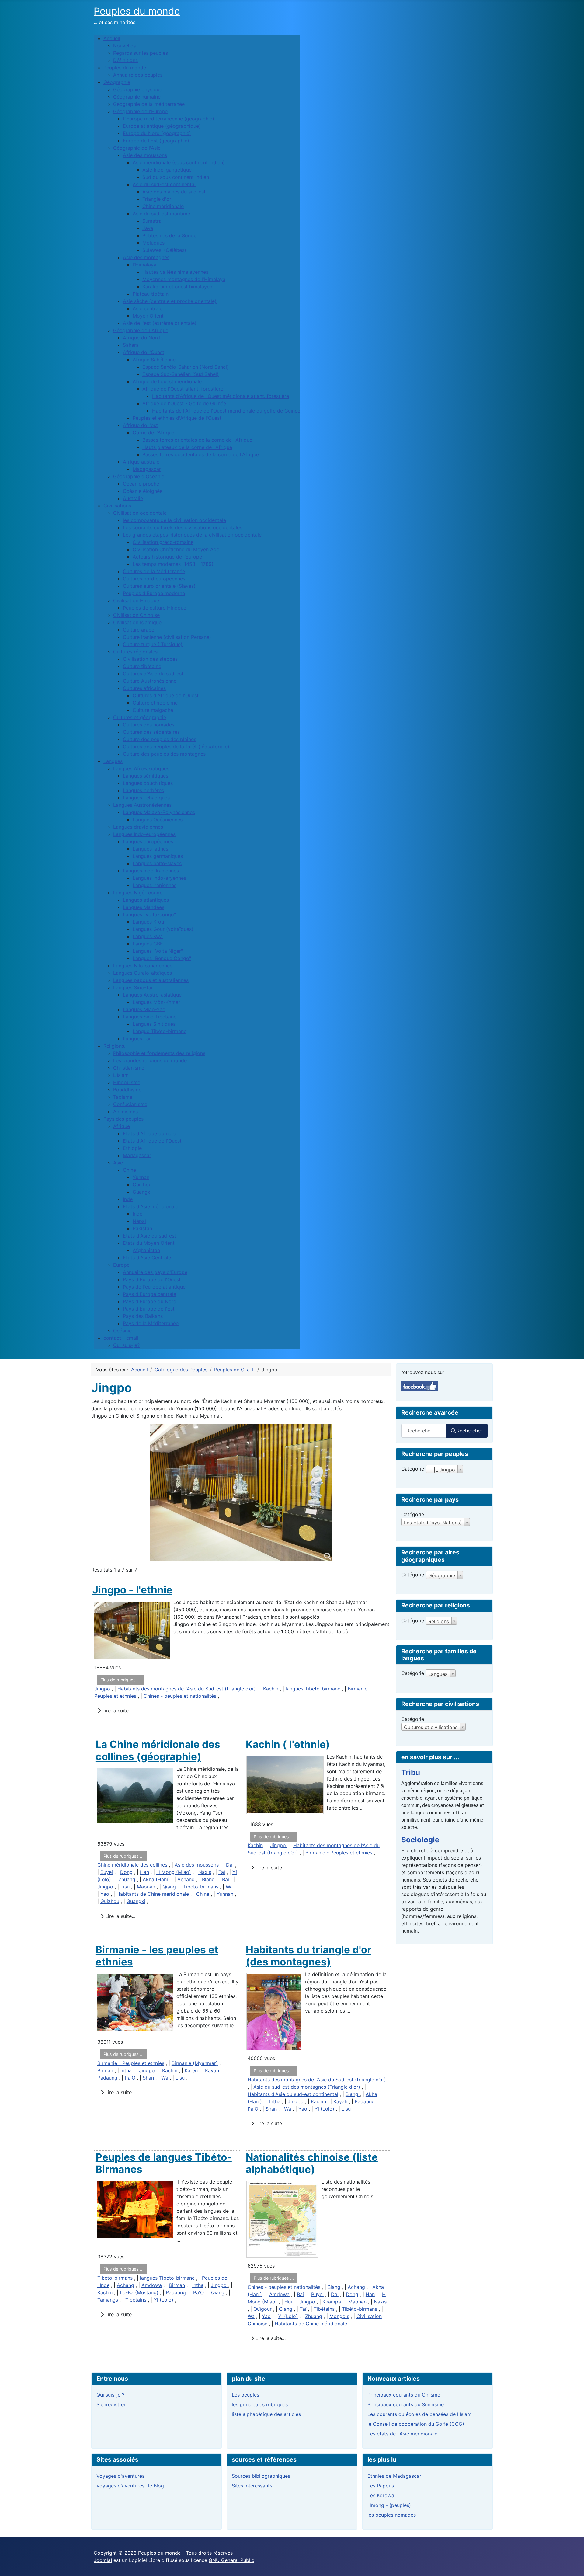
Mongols (339, 2316)
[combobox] (424, 1431)
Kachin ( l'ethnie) (288, 1744)
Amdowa (152, 2285)
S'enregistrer (111, 2404)
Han (144, 1872)
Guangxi (136, 1901)
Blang (209, 1879)
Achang (186, 1879)
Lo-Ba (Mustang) (139, 2292)
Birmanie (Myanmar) (195, 2063)
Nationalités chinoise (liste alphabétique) (312, 2163)
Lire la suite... (116, 1711)
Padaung (107, 2078)
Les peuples (245, 2395)
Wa (229, 1887)
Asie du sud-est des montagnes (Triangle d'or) (307, 2087)
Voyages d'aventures (120, 2476)
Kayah (212, 2070)
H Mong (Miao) (174, 1872)
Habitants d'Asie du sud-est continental (293, 2094)
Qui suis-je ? (110, 2395)
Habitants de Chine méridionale (153, 1894)
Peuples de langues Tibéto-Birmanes (164, 2163)
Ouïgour (262, 2309)
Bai (226, 1879)
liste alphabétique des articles (266, 2414)
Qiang (169, 1887)
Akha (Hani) (156, 1879)
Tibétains (136, 2300)
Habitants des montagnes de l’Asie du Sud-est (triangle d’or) (187, 1689)
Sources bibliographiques (261, 2476)
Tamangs (108, 2300)
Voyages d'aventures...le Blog (130, 2486)
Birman (105, 2070)
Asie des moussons (197, 1865)
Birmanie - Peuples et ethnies (339, 1853)
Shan (148, 2078)
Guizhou (110, 1901)
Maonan (146, 1887)
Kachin (271, 1689)
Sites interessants (252, 2486)
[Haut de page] (573, 2565)
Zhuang (127, 1879)
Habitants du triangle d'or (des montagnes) (309, 1956)
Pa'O (130, 2078)
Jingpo (103, 1689)
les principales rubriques (260, 2404)
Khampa (332, 2302)
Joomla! (103, 2560)
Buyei (107, 1872)
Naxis (205, 1872)
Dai (230, 1865)
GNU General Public (231, 2560)
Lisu (125, 1887)
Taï (222, 1872)
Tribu (411, 1772)
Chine (203, 1894)
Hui (288, 2302)
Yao (105, 1894)
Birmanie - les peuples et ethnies (157, 1956)
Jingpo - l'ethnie (132, 1590)
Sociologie (420, 1840)
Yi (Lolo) (324, 2109)
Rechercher (469, 1431)
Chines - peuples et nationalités (180, 1696)
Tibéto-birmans (201, 1887)
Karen (191, 2070)
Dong (126, 1872)
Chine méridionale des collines (132, 1865)
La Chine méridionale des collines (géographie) (158, 1750)
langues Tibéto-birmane (313, 1689)
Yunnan (225, 1894)
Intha (126, 2070)
